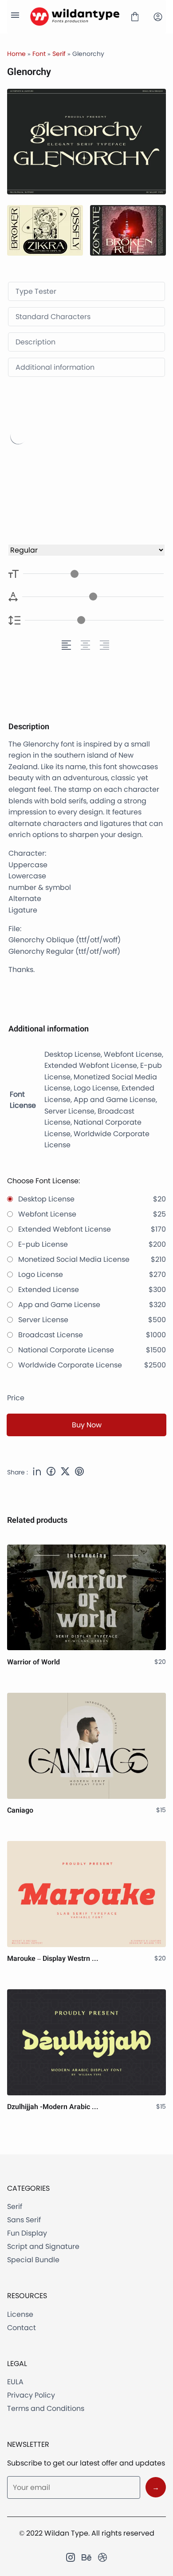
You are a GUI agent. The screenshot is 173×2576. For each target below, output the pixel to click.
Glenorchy (79, 463)
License (20, 2314)
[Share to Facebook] (51, 1473)
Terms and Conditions (46, 2408)
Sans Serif (24, 2220)
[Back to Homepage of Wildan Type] (75, 17)
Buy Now (87, 1425)
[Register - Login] (158, 17)
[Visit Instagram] (71, 2557)
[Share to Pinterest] (79, 1473)
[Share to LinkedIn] (37, 1473)
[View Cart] (135, 17)
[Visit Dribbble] (102, 2557)
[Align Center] (87, 645)
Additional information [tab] (55, 367)
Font (39, 54)
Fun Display (27, 2233)
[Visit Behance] (86, 2557)
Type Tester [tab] (36, 291)
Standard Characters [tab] (53, 317)
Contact (22, 2328)
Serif (59, 54)
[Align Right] (106, 645)
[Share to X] (65, 1473)
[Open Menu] (15, 17)
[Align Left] (68, 645)
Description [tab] (35, 342)
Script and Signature (43, 2246)
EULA (15, 2382)
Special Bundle (33, 2260)
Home (16, 54)
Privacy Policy (31, 2395)
